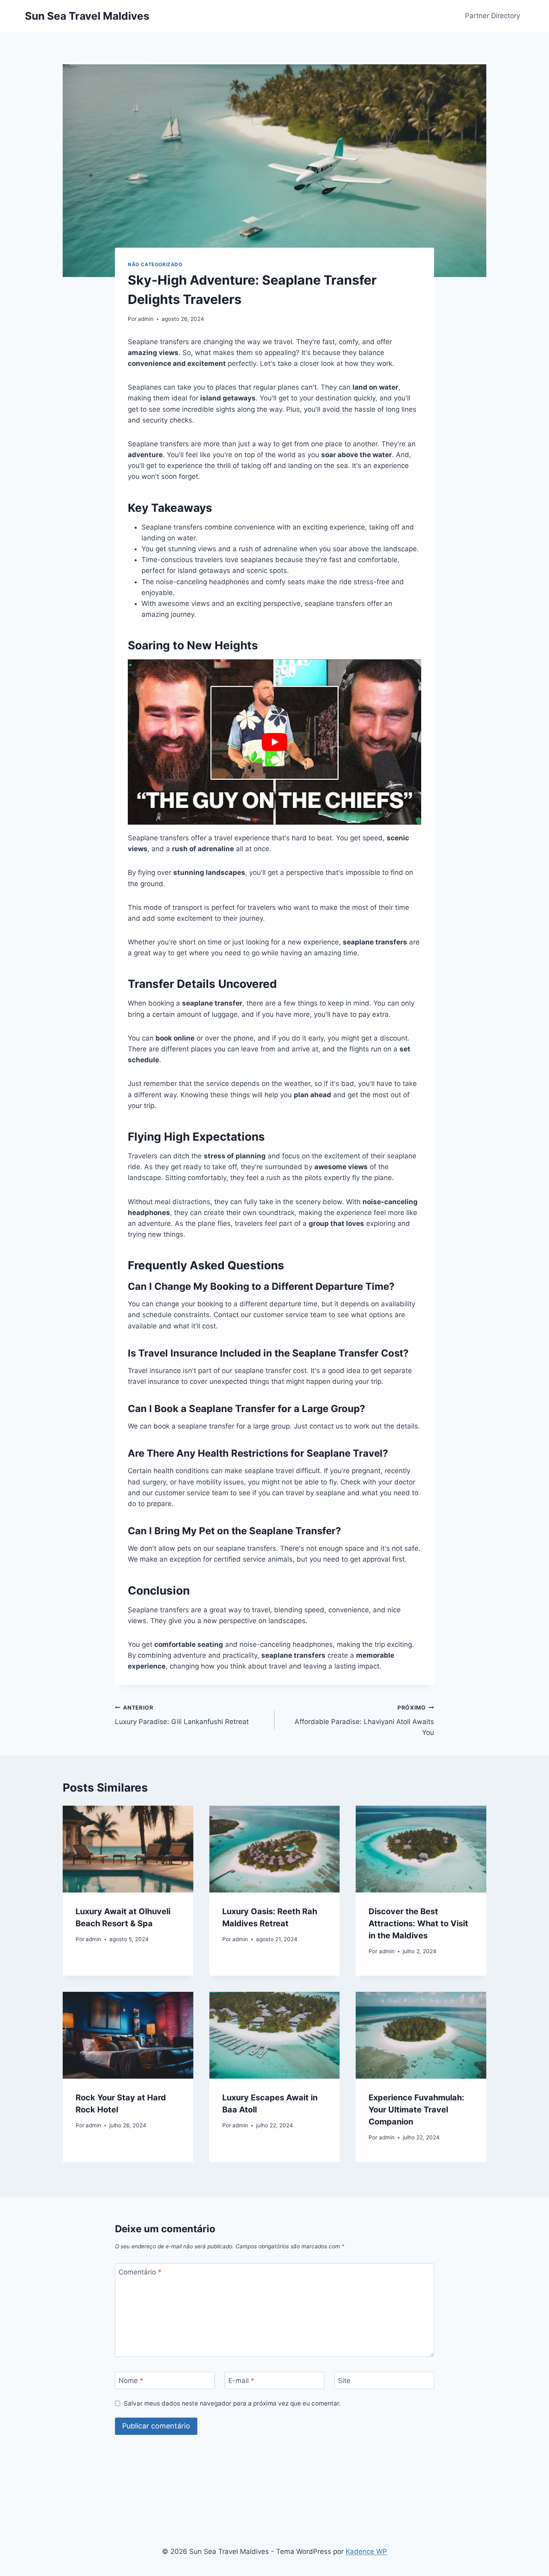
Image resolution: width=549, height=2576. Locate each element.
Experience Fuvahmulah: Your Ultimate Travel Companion (416, 2110)
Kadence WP (366, 2551)
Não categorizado (155, 264)
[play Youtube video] (274, 742)
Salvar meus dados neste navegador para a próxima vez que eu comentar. (232, 2403)
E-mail (241, 2381)
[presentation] (128, 1849)
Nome (131, 2381)
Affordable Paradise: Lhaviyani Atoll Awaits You (364, 1720)
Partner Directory (493, 16)
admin (146, 319)
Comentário (140, 2272)
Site (344, 2381)
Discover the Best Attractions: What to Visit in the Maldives (418, 1923)
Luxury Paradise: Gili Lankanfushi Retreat (182, 1715)
